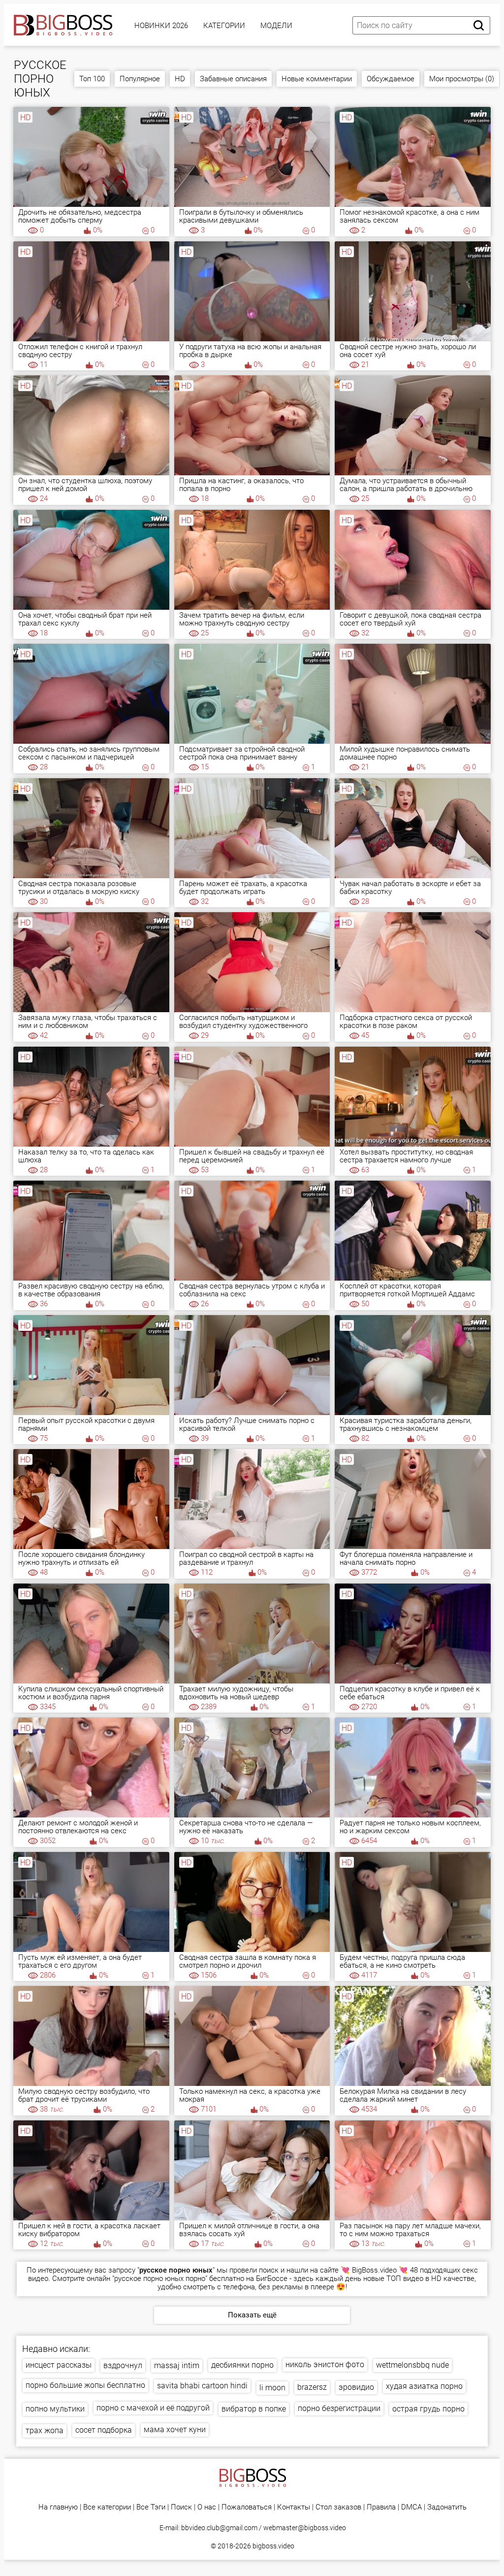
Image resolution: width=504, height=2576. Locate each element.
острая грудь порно (428, 2409)
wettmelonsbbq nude (412, 2365)
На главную (58, 2507)
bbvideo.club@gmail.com (219, 2528)
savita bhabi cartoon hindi (202, 2386)
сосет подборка (104, 2430)
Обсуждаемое (391, 79)
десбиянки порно (242, 2365)
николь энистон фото (325, 2364)
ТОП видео (405, 2279)
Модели (276, 26)
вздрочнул (123, 2365)
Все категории (107, 2507)
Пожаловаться (247, 2507)
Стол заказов (338, 2507)
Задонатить (447, 2507)
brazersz (312, 2387)
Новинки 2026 (161, 26)
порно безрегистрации (339, 2408)
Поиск (181, 2507)
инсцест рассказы (59, 2365)
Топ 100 (92, 79)
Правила (381, 2507)
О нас (207, 2507)
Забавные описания (233, 79)
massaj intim (177, 2365)
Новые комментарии (317, 79)
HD (180, 79)
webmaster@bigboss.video (305, 2528)
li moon (272, 2388)
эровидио (356, 2387)
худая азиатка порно (424, 2386)
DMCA (411, 2507)
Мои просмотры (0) (462, 79)
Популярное (140, 79)
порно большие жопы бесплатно (85, 2385)
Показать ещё (252, 2315)
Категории (224, 26)
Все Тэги (151, 2507)
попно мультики (55, 2409)
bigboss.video (273, 2546)
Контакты (294, 2507)
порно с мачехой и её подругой (153, 2408)
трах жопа (45, 2430)
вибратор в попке (254, 2409)
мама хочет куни (175, 2429)
